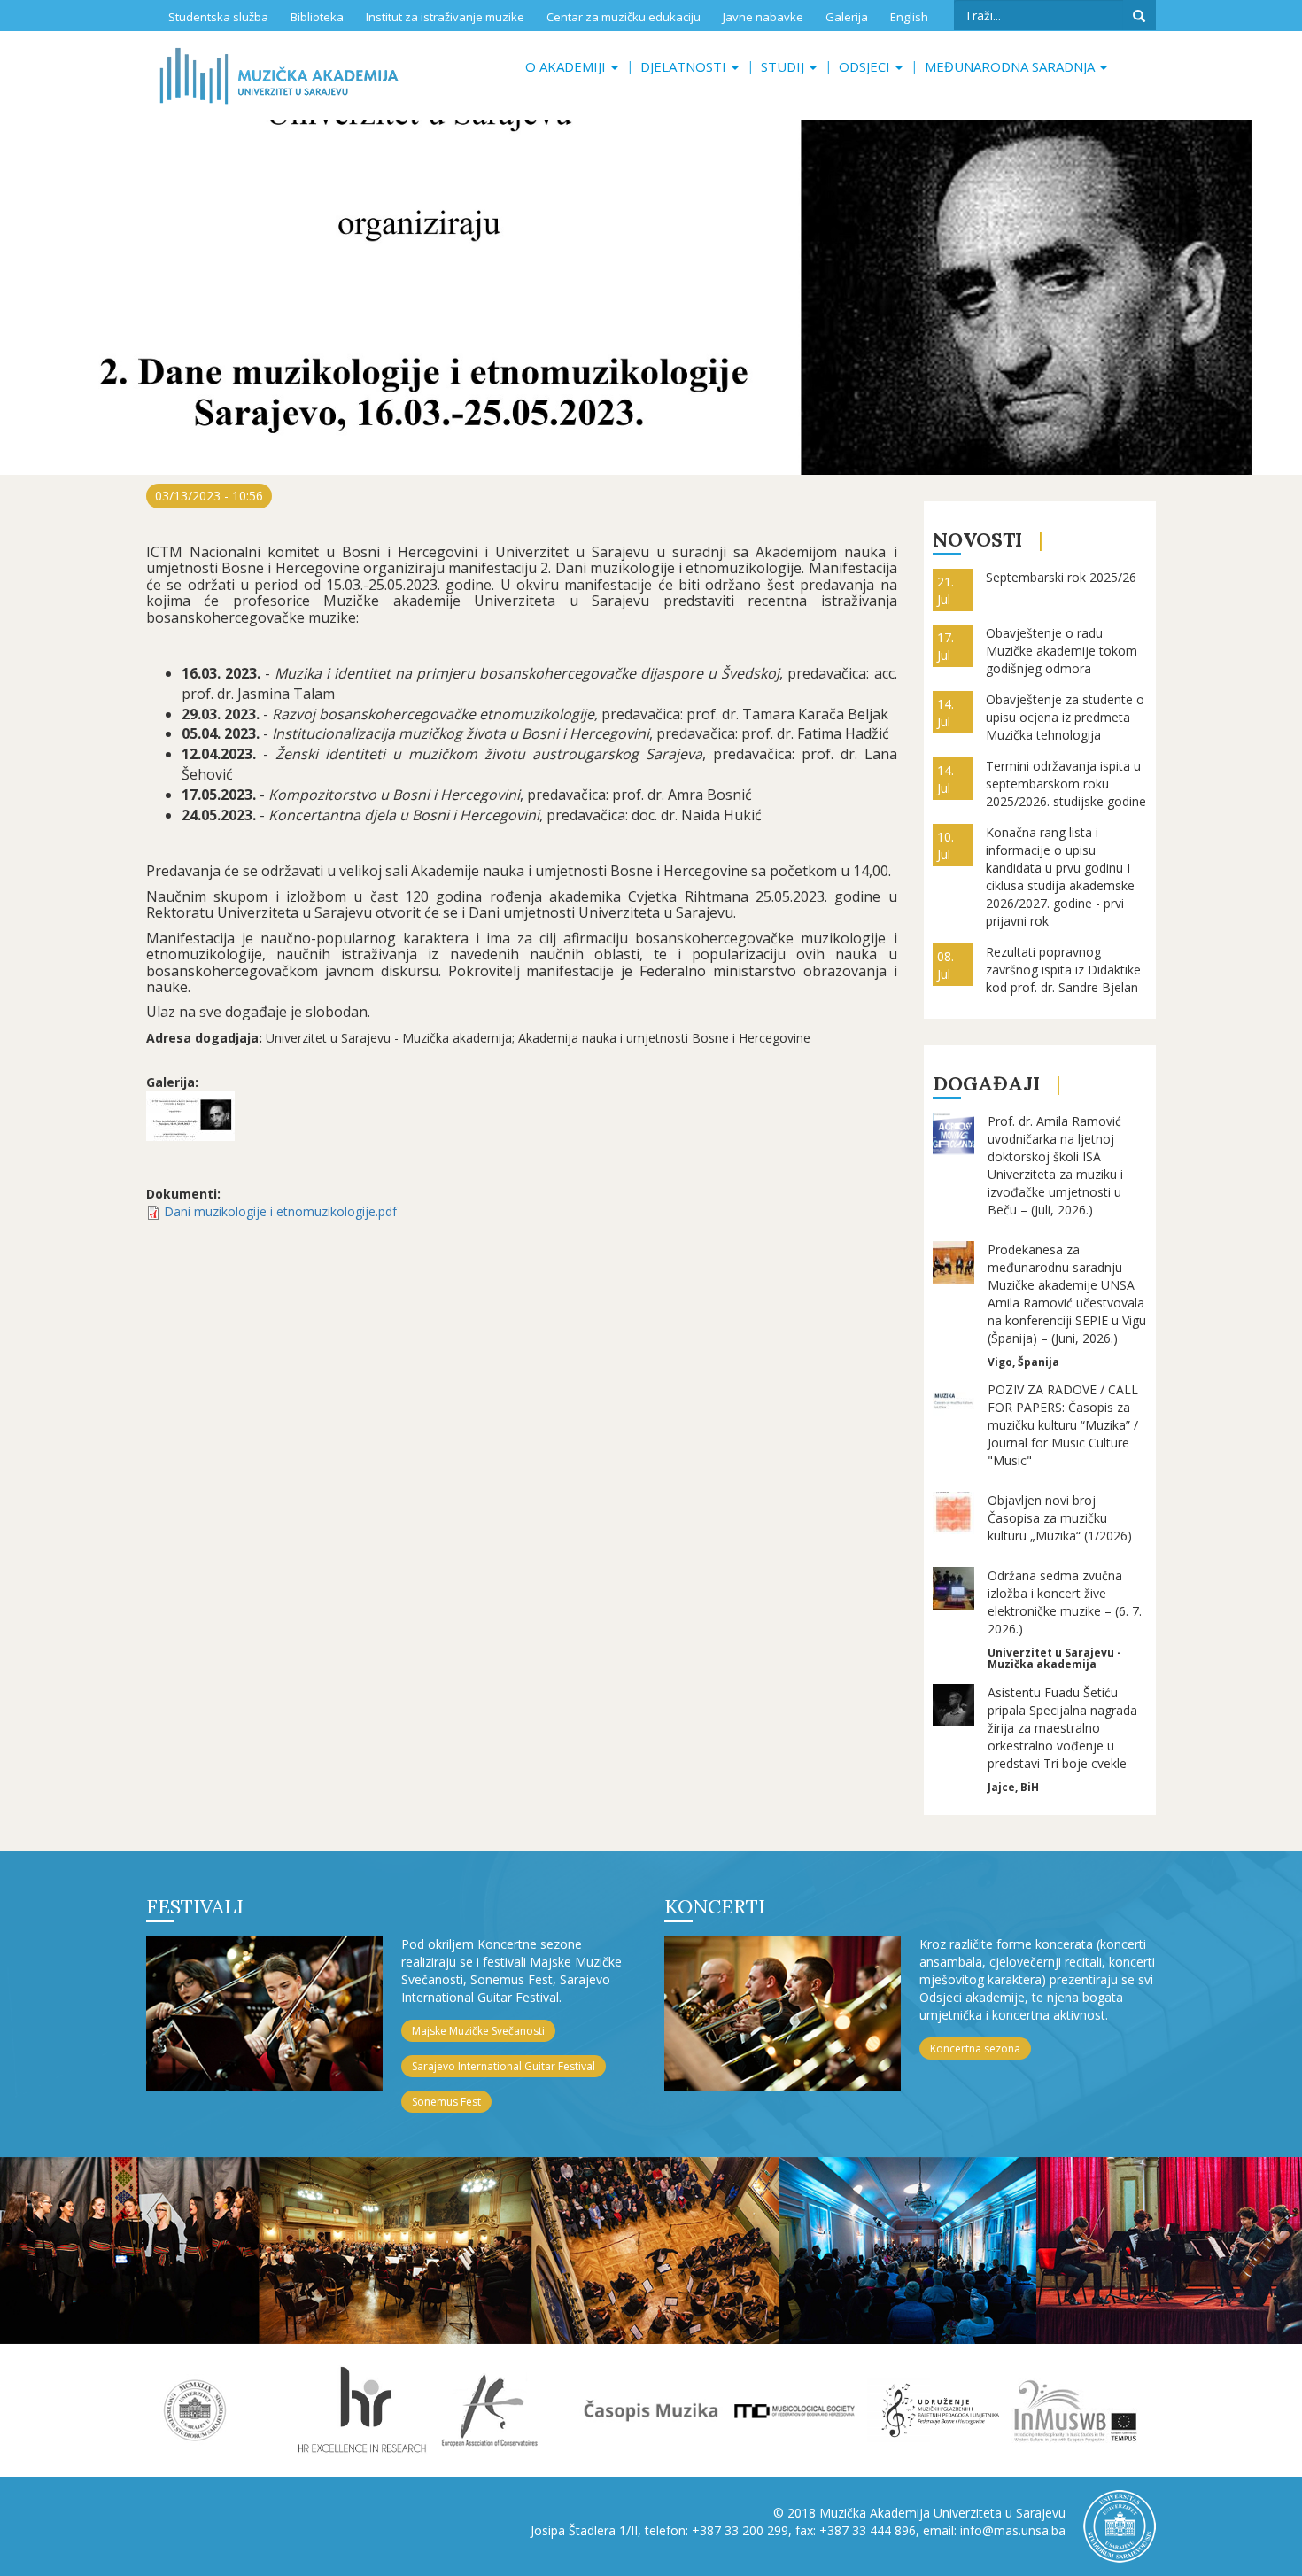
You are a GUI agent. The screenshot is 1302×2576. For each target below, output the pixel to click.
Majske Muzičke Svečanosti (478, 2031)
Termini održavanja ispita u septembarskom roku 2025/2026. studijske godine (1066, 784)
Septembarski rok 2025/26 (1061, 577)
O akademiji (567, 66)
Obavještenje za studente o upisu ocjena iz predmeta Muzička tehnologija (1065, 717)
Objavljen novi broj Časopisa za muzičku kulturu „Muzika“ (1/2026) (1060, 1518)
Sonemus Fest (446, 2102)
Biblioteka (317, 17)
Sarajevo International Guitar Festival (504, 2066)
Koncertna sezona (975, 2048)
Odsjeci (866, 66)
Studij (784, 66)
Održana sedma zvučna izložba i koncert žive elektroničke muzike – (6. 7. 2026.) (1065, 1602)
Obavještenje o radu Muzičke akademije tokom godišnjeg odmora (1062, 651)
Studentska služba (218, 17)
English (909, 17)
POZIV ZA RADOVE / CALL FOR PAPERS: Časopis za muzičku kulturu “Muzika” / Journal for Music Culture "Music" (1063, 1425)
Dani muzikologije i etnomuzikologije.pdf (280, 1211)
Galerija (847, 17)
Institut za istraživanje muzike (445, 17)
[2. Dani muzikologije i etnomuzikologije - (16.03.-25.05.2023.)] (190, 1116)
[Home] (279, 76)
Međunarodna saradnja (1011, 66)
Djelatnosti (685, 66)
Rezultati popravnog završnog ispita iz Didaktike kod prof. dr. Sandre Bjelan (1063, 970)
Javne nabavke (763, 17)
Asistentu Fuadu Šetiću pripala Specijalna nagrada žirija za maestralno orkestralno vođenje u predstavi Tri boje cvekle (1062, 1728)
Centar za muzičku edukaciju (624, 17)
